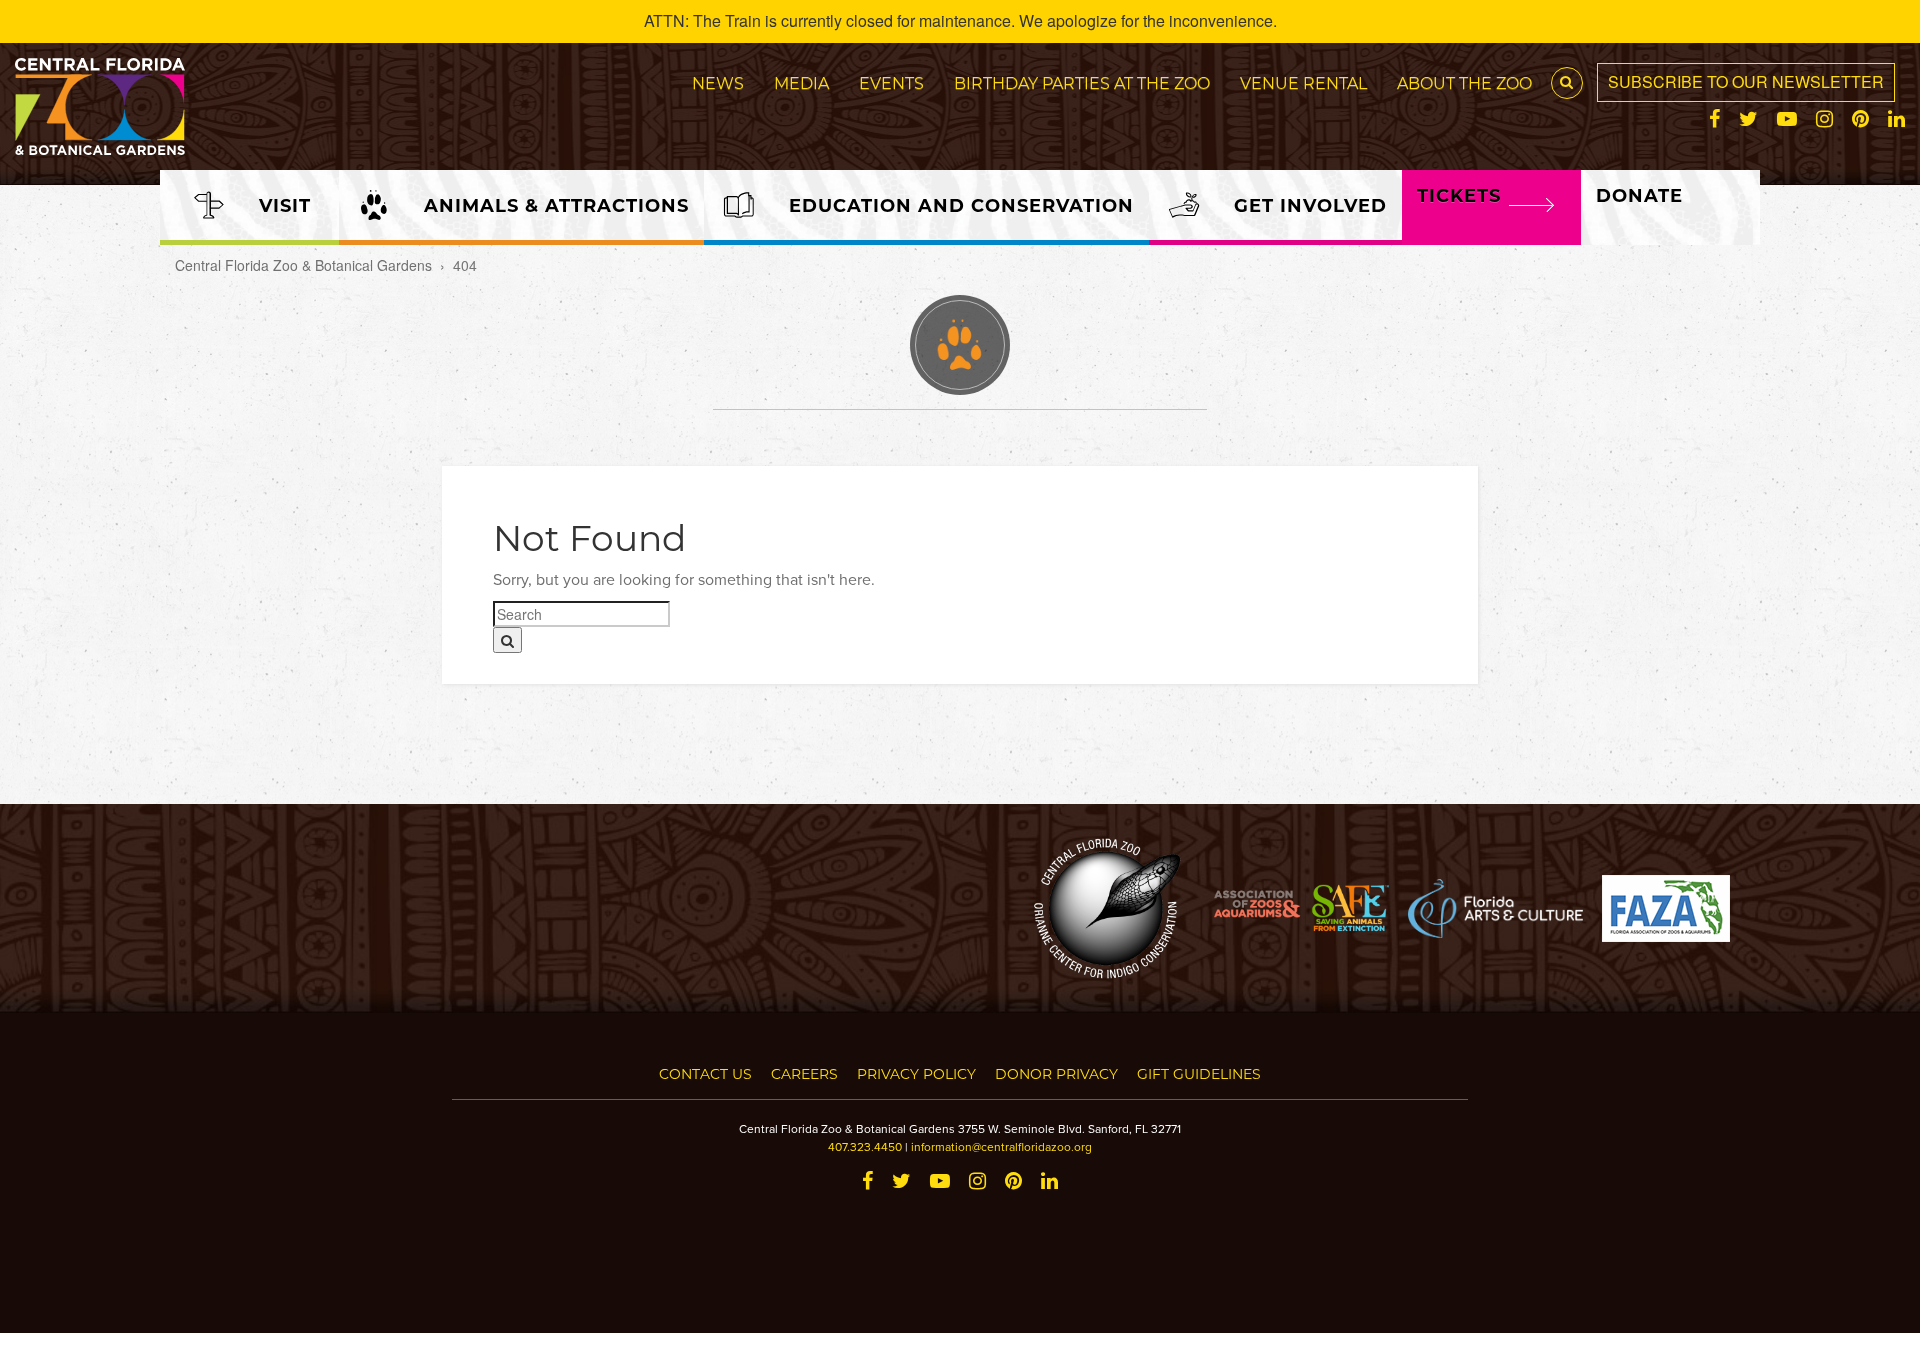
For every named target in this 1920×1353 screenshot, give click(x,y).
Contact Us (705, 1073)
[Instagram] (1824, 119)
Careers (804, 1073)
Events (891, 82)
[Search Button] (1567, 83)
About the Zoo (1464, 82)
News (718, 82)
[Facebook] (1714, 119)
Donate (1639, 195)
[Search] (507, 640)
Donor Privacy (1056, 1073)
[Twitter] (1748, 119)
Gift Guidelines (1199, 1073)
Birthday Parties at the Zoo (1082, 82)
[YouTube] (1787, 119)
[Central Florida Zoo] (100, 104)
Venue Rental (1303, 82)
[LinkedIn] (1896, 119)
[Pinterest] (1860, 119)
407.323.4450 (865, 1146)
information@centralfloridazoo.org (1001, 1146)
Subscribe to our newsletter (1746, 81)
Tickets (1459, 195)
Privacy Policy (916, 1073)
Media (801, 82)
